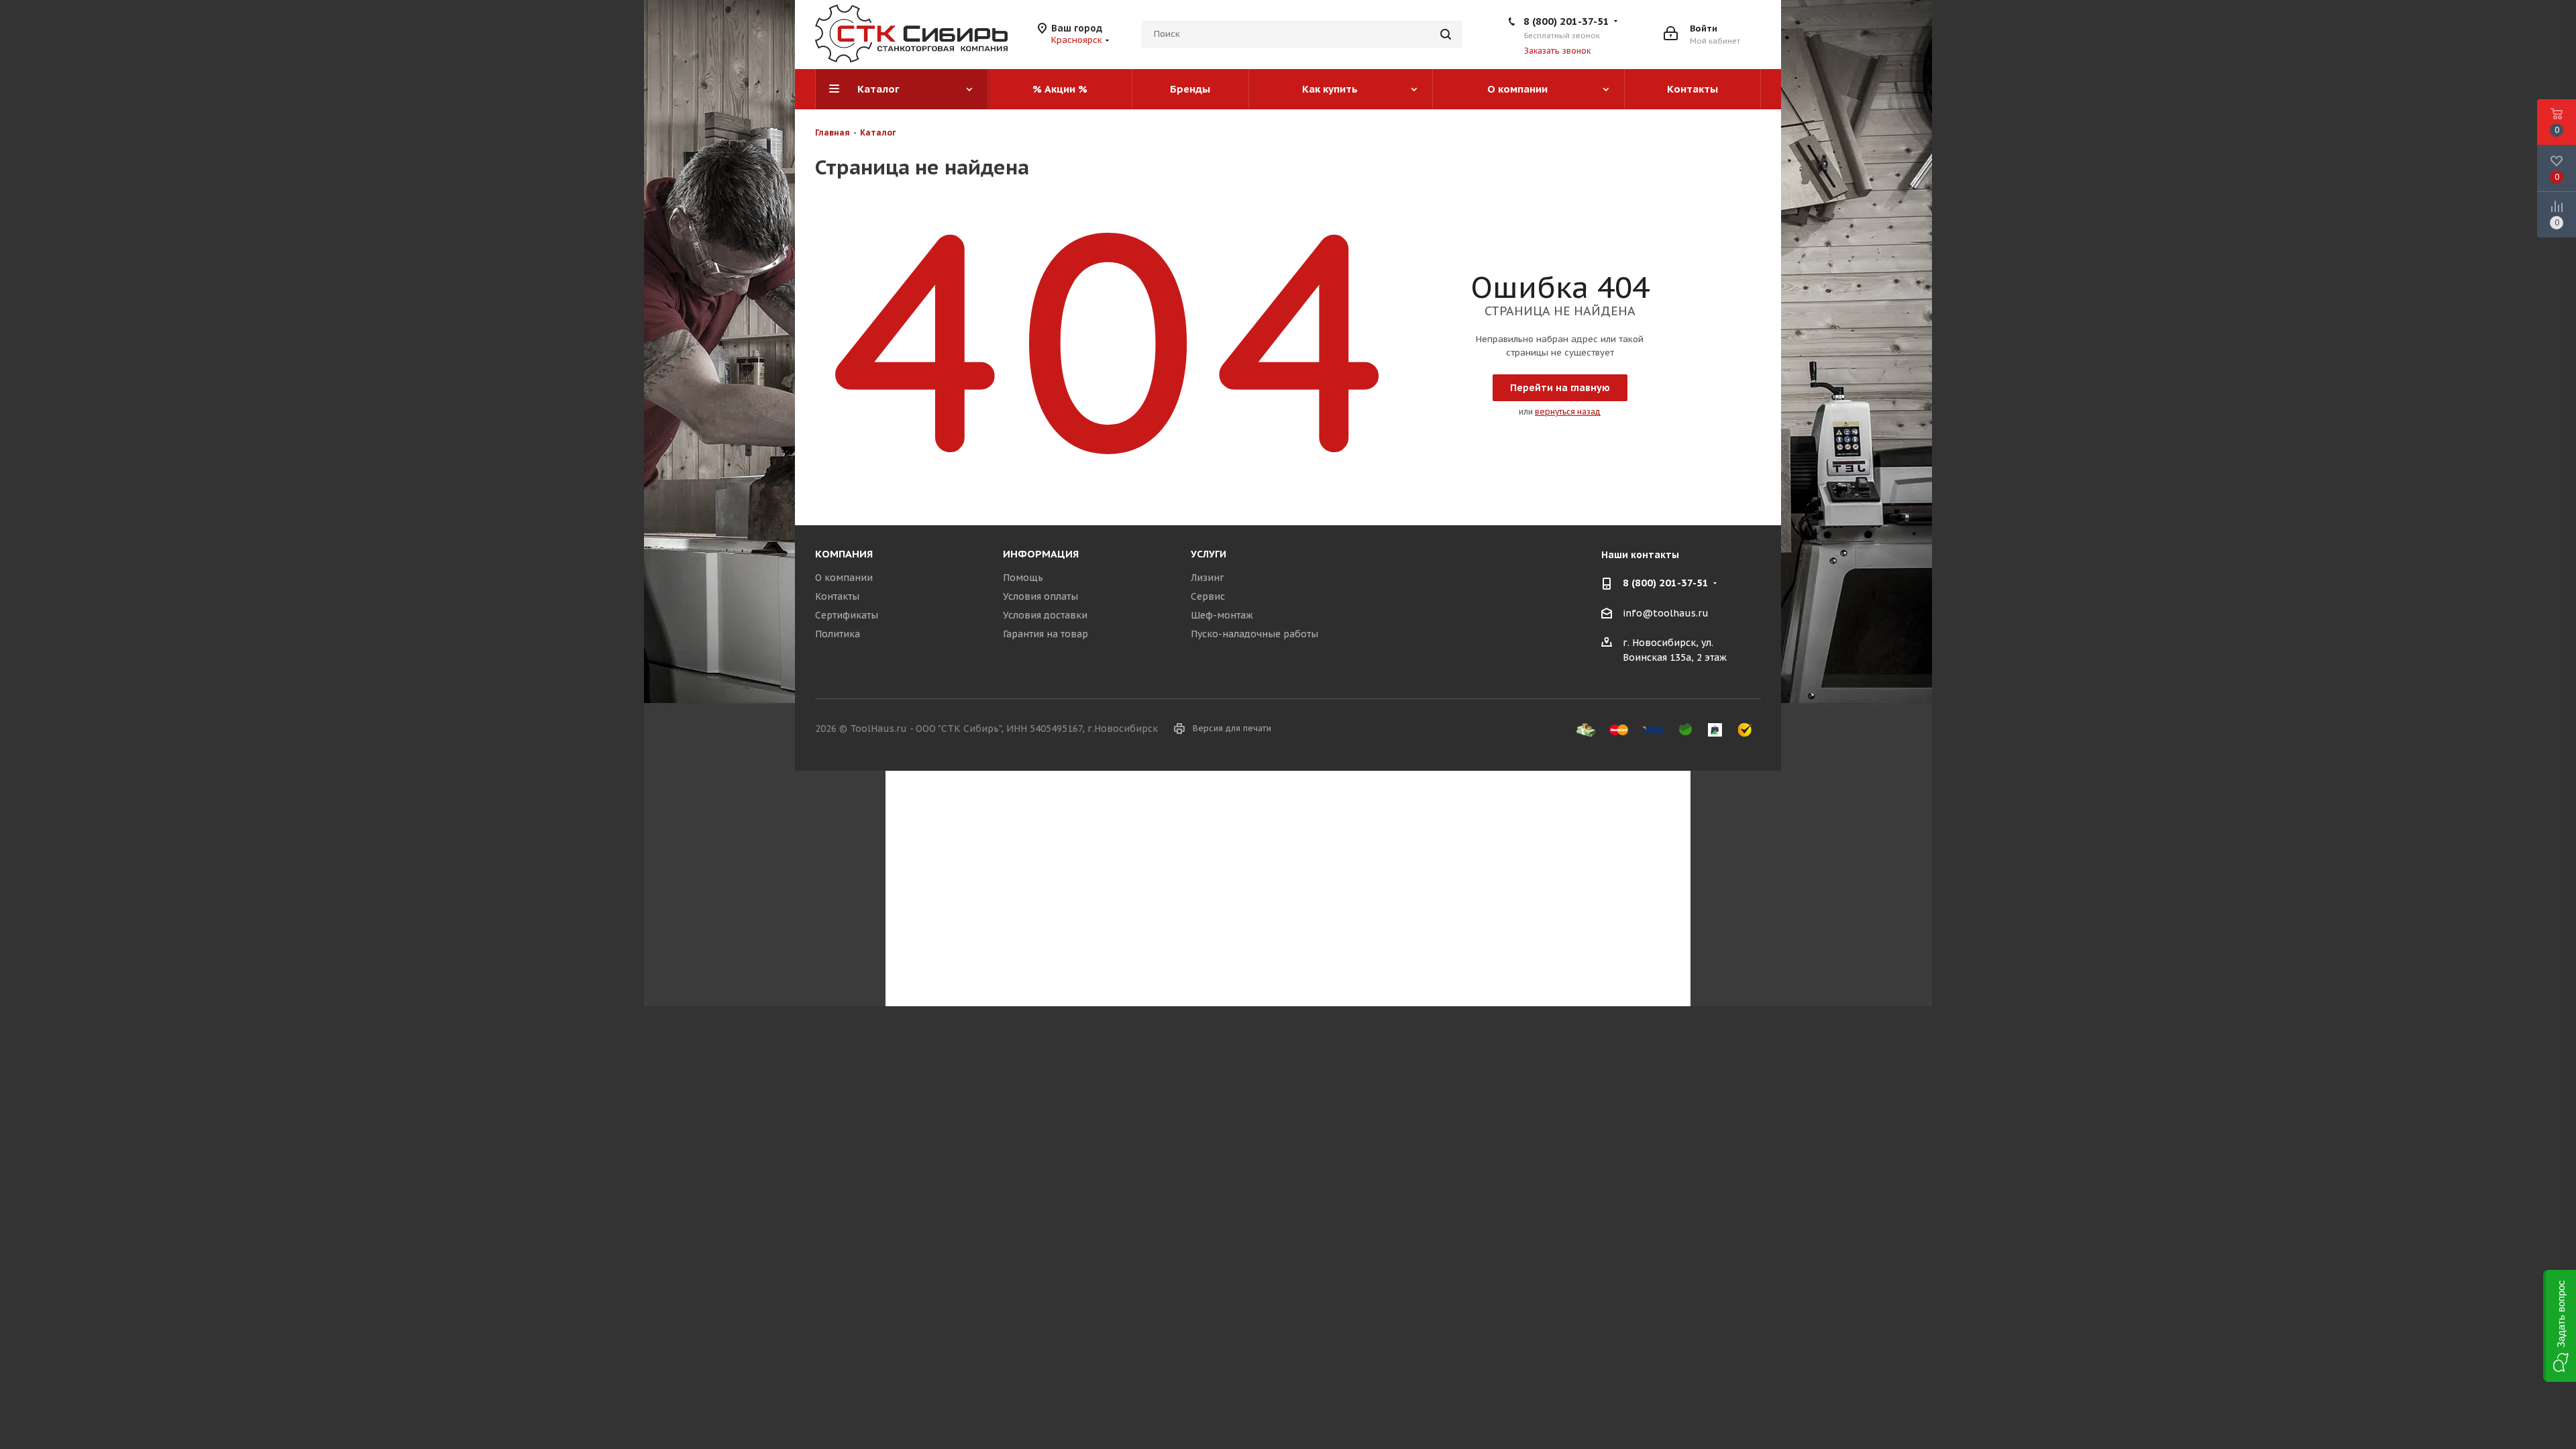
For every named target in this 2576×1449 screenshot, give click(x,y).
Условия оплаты (1040, 596)
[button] (2560, 1326)
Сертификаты (847, 615)
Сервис (1208, 596)
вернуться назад (1568, 412)
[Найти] (1446, 34)
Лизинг (1207, 578)
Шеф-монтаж (1222, 615)
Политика (838, 634)
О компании (844, 578)
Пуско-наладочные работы (1254, 634)
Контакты (837, 596)
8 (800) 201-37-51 (1566, 21)
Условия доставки (1045, 615)
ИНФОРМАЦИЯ (1041, 554)
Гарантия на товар (1045, 634)
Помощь (1023, 578)
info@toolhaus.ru (1666, 613)
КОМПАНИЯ (844, 554)
